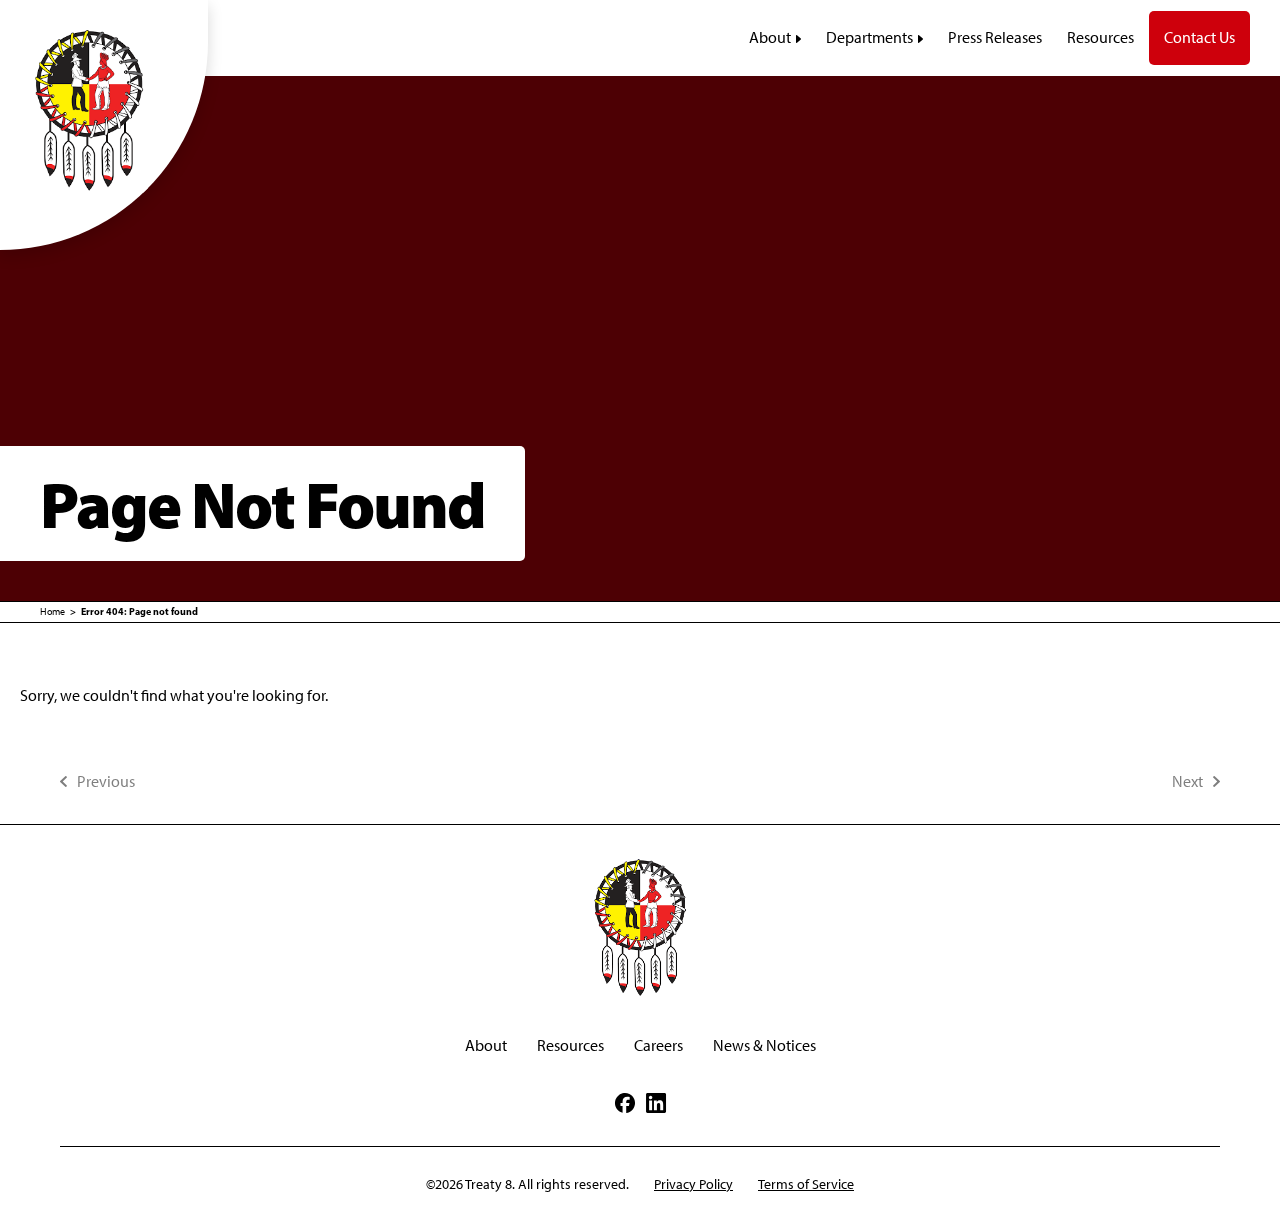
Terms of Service (806, 1184)
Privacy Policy (693, 1184)
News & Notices (764, 1045)
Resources (570, 1045)
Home (52, 611)
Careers (658, 1045)
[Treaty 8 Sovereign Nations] (104, 109)
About (486, 1045)
